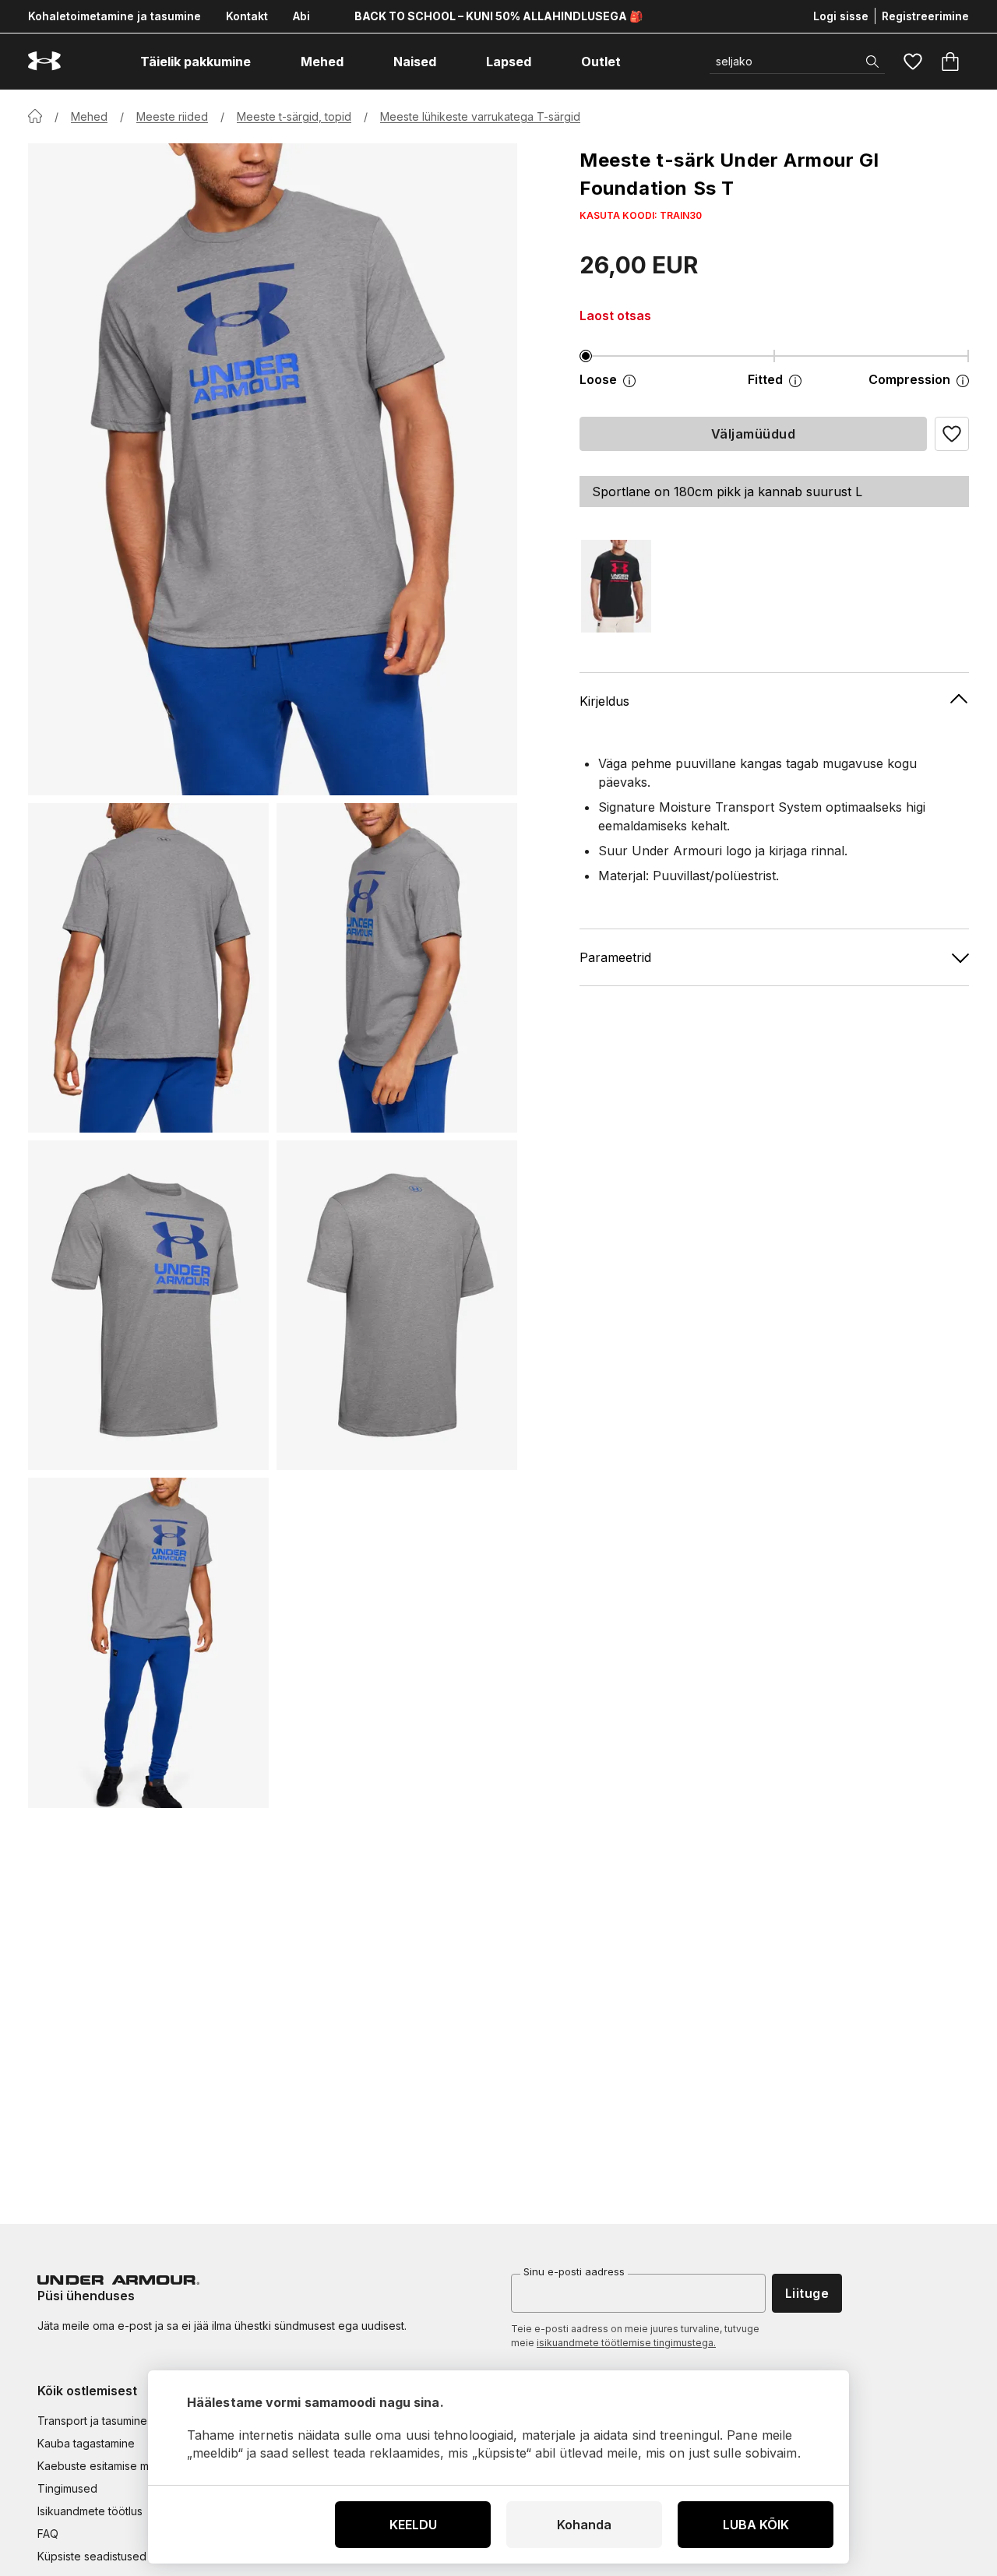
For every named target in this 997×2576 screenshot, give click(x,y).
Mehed (89, 116)
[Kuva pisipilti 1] (148, 968)
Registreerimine (925, 16)
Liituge (807, 2293)
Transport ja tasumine (92, 2421)
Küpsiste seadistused (92, 2556)
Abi (301, 16)
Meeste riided (172, 116)
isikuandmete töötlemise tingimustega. (626, 2343)
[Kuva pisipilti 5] (148, 1642)
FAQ (48, 2534)
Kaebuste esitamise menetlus (112, 2466)
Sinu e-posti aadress (574, 2271)
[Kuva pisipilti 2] (397, 968)
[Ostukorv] (950, 62)
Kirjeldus (604, 700)
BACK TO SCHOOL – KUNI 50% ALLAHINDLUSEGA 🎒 (498, 16)
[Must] (616, 586)
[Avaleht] (35, 116)
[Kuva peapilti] (273, 469)
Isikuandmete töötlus (90, 2511)
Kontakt (247, 16)
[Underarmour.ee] (44, 61)
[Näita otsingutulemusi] (872, 62)
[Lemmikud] (913, 62)
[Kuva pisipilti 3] (148, 1305)
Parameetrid (615, 957)
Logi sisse (841, 16)
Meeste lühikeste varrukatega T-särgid (480, 116)
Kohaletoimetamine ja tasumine (114, 16)
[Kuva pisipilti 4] (397, 1305)
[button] (952, 434)
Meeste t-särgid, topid (294, 116)
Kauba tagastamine (86, 2443)
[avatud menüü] (265, 62)
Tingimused (67, 2488)
